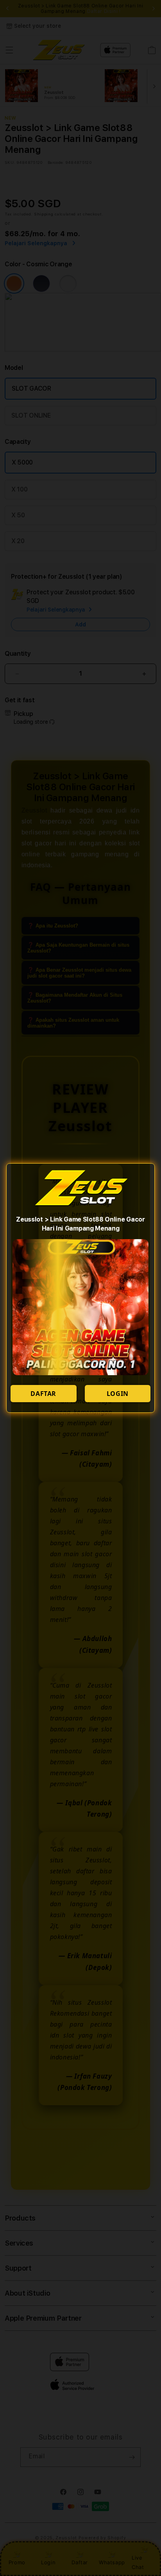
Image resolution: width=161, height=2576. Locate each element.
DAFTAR (43, 1394)
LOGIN (118, 1394)
